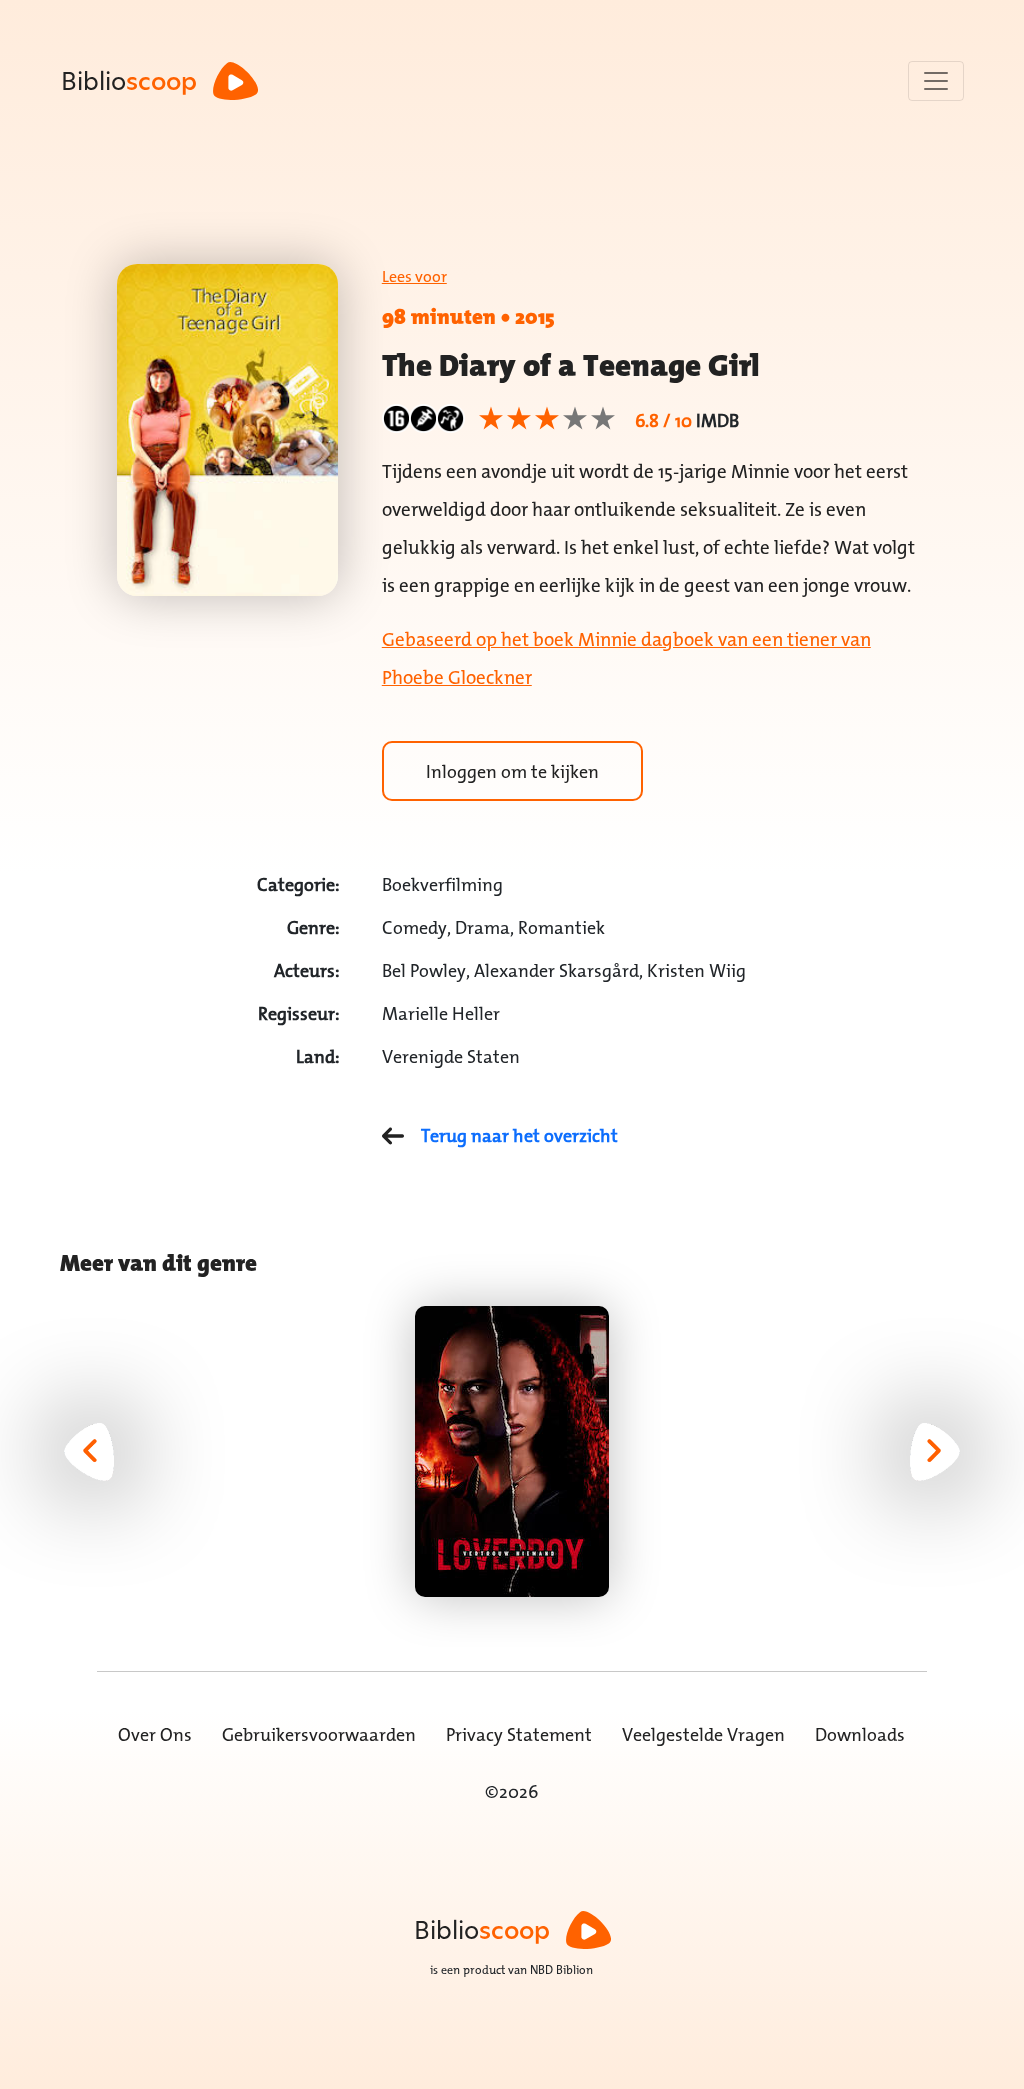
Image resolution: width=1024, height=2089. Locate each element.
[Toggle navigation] (936, 81)
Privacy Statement (519, 1734)
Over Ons (155, 1734)
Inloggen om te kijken (512, 771)
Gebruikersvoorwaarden (319, 1734)
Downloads (860, 1734)
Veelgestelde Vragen (703, 1734)
